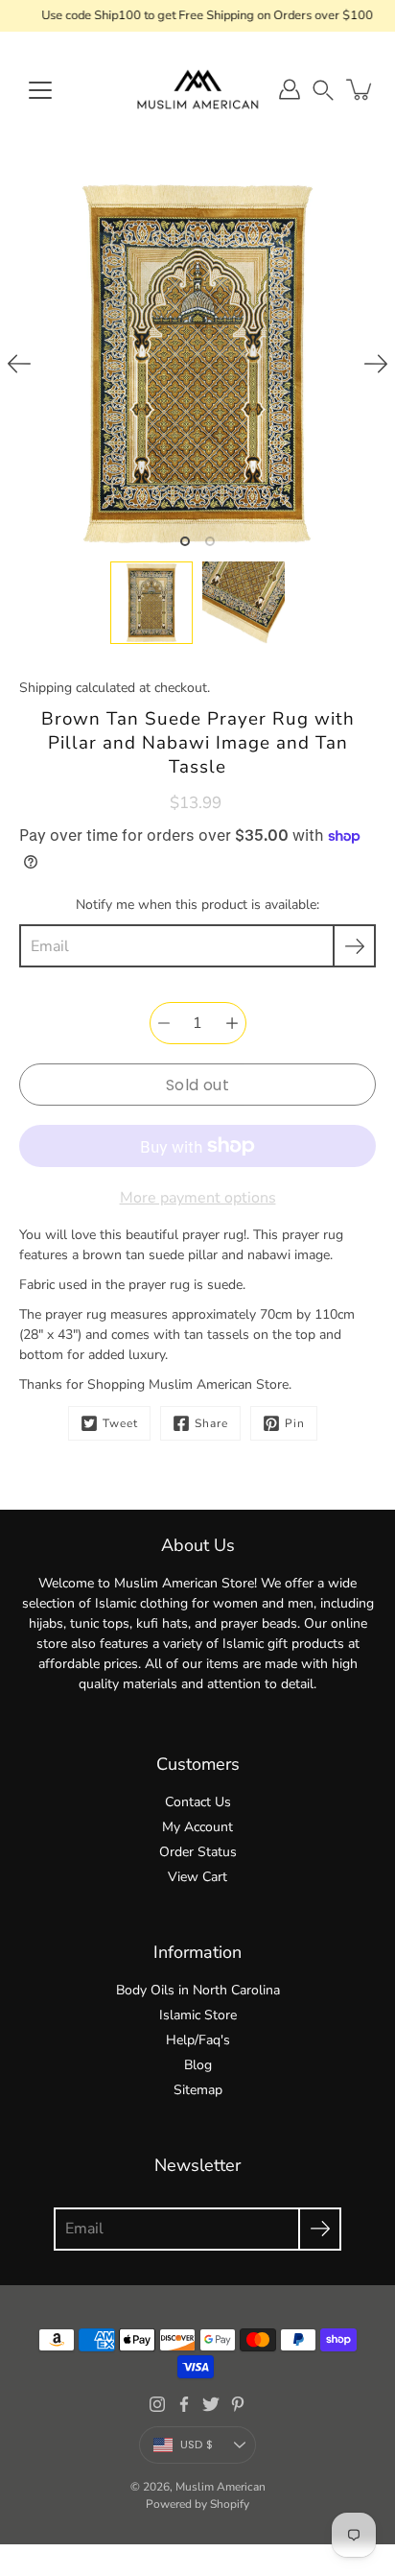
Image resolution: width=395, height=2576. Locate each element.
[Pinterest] (238, 2404)
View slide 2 (210, 541)
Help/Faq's (198, 2040)
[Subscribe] (354, 946)
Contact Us (198, 1802)
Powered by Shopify (197, 2504)
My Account (197, 1827)
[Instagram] (157, 2404)
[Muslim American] (197, 89)
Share (211, 1423)
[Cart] (360, 89)
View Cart (197, 1877)
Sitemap (198, 2090)
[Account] (290, 89)
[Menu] (40, 90)
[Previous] (19, 364)
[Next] (376, 364)
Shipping (46, 688)
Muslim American (221, 2487)
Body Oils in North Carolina (198, 1990)
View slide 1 (185, 541)
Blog (198, 2065)
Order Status (198, 1852)
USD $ (197, 2445)
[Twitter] (211, 2404)
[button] (323, 90)
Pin (295, 1423)
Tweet (120, 1423)
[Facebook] (184, 2404)
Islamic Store (198, 2015)
